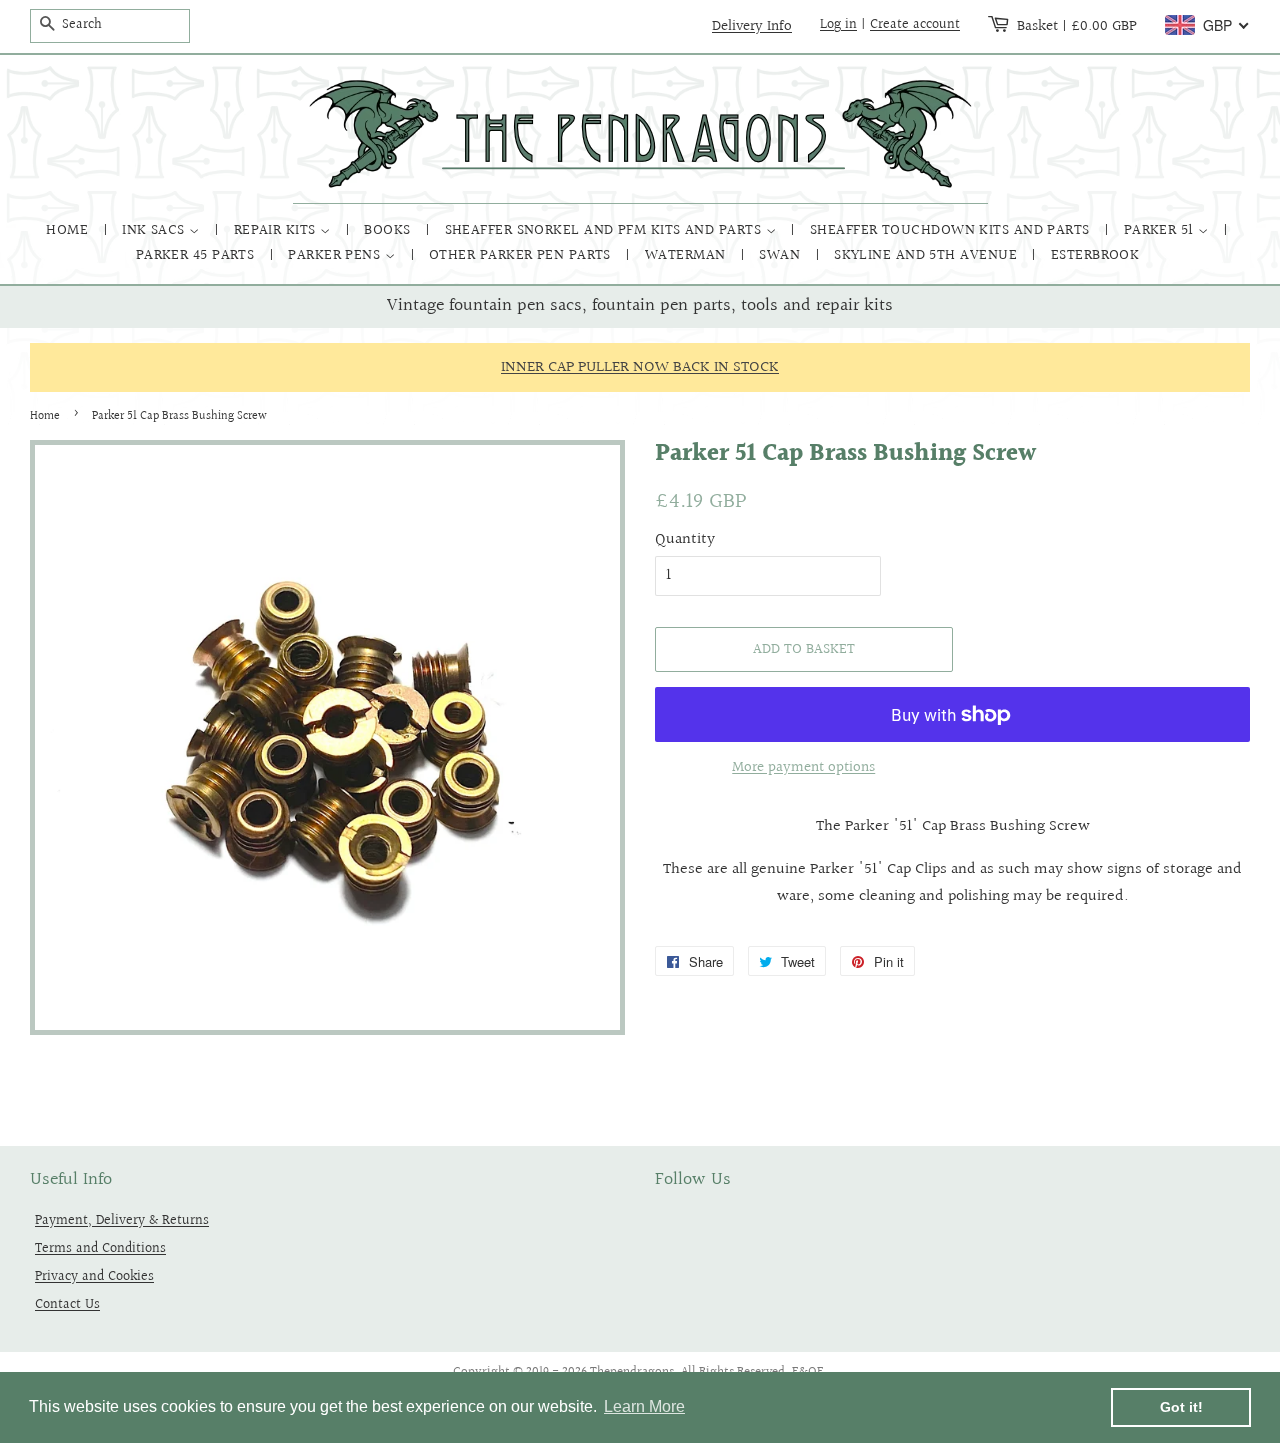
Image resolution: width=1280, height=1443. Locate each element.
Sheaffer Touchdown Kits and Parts (952, 230)
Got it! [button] (1181, 1407)
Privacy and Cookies (94, 1276)
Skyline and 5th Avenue (927, 255)
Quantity (685, 539)
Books (389, 230)
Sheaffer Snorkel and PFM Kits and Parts (605, 230)
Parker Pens (336, 255)
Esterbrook (1095, 255)
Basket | (1077, 26)
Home (69, 230)
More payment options (803, 767)
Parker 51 (1161, 230)
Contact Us (67, 1304)
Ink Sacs (155, 230)
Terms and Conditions (100, 1248)
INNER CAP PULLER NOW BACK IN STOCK (640, 367)
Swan (781, 255)
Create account (915, 25)
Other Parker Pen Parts (522, 255)
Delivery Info (752, 26)
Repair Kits (277, 230)
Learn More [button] (644, 1406)
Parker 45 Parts (197, 255)
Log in (838, 25)
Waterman (687, 255)
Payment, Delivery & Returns (122, 1220)
